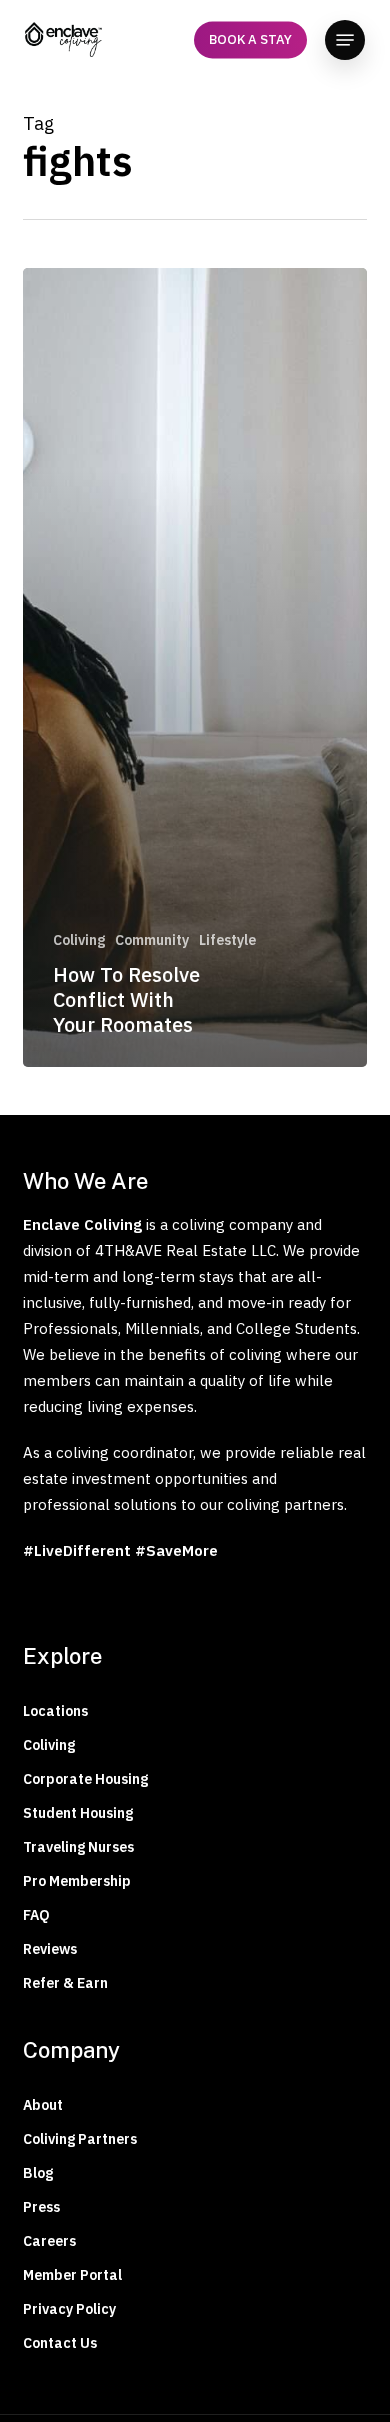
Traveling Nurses (78, 1847)
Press (41, 2207)
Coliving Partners (80, 2139)
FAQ (36, 1915)
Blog (38, 2173)
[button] (345, 40)
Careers (49, 2241)
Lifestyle (227, 940)
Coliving (79, 940)
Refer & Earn (65, 1983)
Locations (55, 1711)
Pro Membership (77, 1881)
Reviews (50, 1949)
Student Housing (78, 1813)
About (43, 2105)
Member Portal (72, 2275)
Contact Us (60, 2343)
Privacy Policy (69, 2309)
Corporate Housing (85, 1779)
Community (152, 940)
